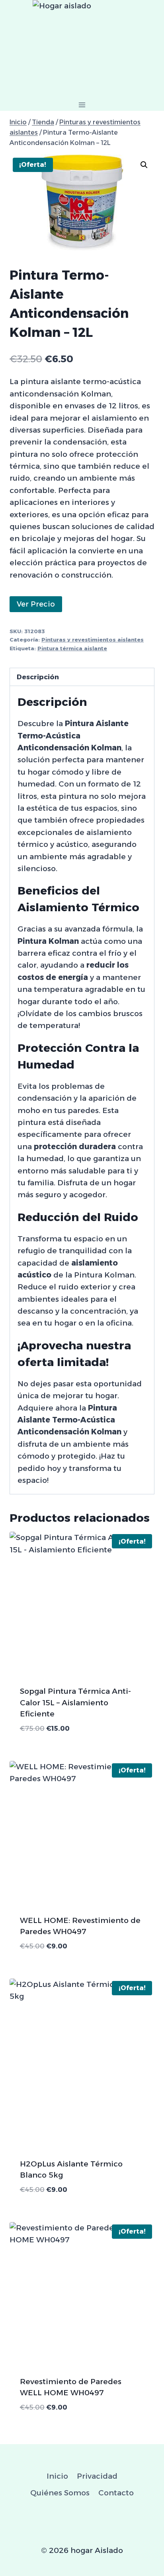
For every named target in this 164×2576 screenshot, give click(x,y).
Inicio (57, 2476)
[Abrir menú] (82, 105)
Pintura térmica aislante (72, 648)
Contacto (116, 2493)
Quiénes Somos (60, 2493)
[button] (144, 165)
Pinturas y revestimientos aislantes (93, 640)
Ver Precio (36, 604)
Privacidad (97, 2476)
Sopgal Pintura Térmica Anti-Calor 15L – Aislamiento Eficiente (75, 1703)
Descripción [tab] (38, 677)
